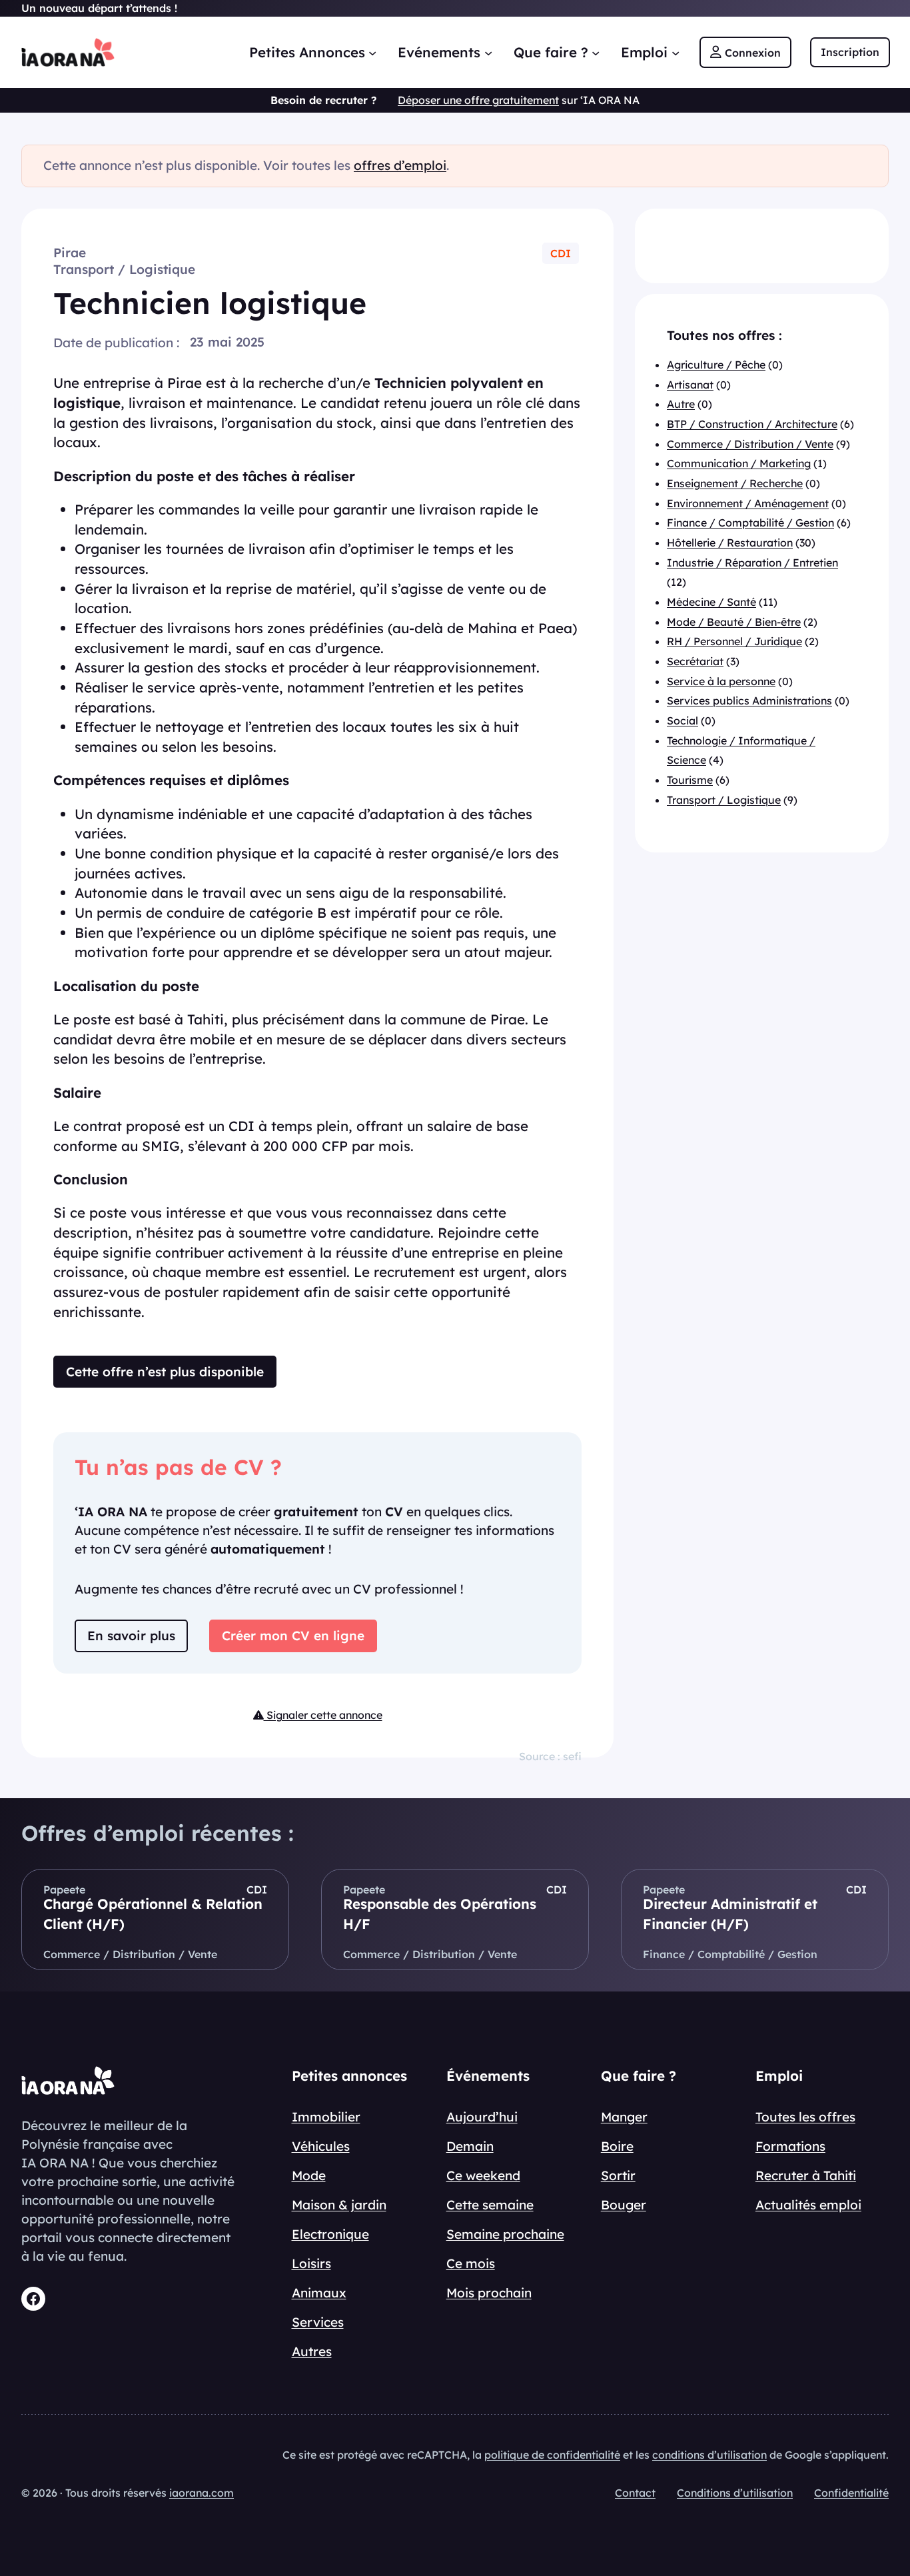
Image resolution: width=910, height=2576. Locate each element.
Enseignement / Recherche (735, 483)
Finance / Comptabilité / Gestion (750, 523)
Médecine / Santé (711, 602)
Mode (309, 2175)
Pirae (70, 253)
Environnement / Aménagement (748, 503)
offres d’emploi (400, 165)
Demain (470, 2146)
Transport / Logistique (124, 269)
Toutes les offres (805, 2117)
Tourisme (690, 780)
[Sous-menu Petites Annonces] (372, 52)
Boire (617, 2146)
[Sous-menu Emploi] (676, 52)
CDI (561, 253)
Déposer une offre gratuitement (478, 100)
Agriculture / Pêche (716, 365)
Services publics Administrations (749, 700)
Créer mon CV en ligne (293, 1636)
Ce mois (471, 2263)
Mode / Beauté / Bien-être (734, 622)
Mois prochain (489, 2293)
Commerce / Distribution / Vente (750, 444)
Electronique (330, 2234)
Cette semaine (490, 2205)
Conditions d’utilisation (735, 2493)
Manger (624, 2117)
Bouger (624, 2205)
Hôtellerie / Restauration (730, 543)
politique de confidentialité (552, 2455)
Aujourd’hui (482, 2117)
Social (682, 720)
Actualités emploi (808, 2205)
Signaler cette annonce (323, 1715)
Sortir (618, 2175)
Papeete (64, 1890)
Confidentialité (851, 2493)
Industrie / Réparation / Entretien (752, 563)
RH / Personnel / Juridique (734, 641)
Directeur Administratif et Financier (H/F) (730, 1914)
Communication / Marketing (739, 463)
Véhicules (321, 2146)
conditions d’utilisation (709, 2455)
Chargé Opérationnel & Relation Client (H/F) (153, 1914)
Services (318, 2322)
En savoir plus (131, 1636)
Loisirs (311, 2263)
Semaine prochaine (505, 2234)
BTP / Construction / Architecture (752, 424)
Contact (635, 2493)
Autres (312, 2351)
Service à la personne (721, 681)
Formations (790, 2146)
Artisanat (690, 385)
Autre (681, 404)
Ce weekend (483, 2175)
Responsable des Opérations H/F (440, 1914)
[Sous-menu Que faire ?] (596, 52)
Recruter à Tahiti (806, 2175)
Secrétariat (695, 661)
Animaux (319, 2293)
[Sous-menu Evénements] (488, 52)
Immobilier (326, 2117)
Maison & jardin (339, 2205)
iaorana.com (202, 2493)
